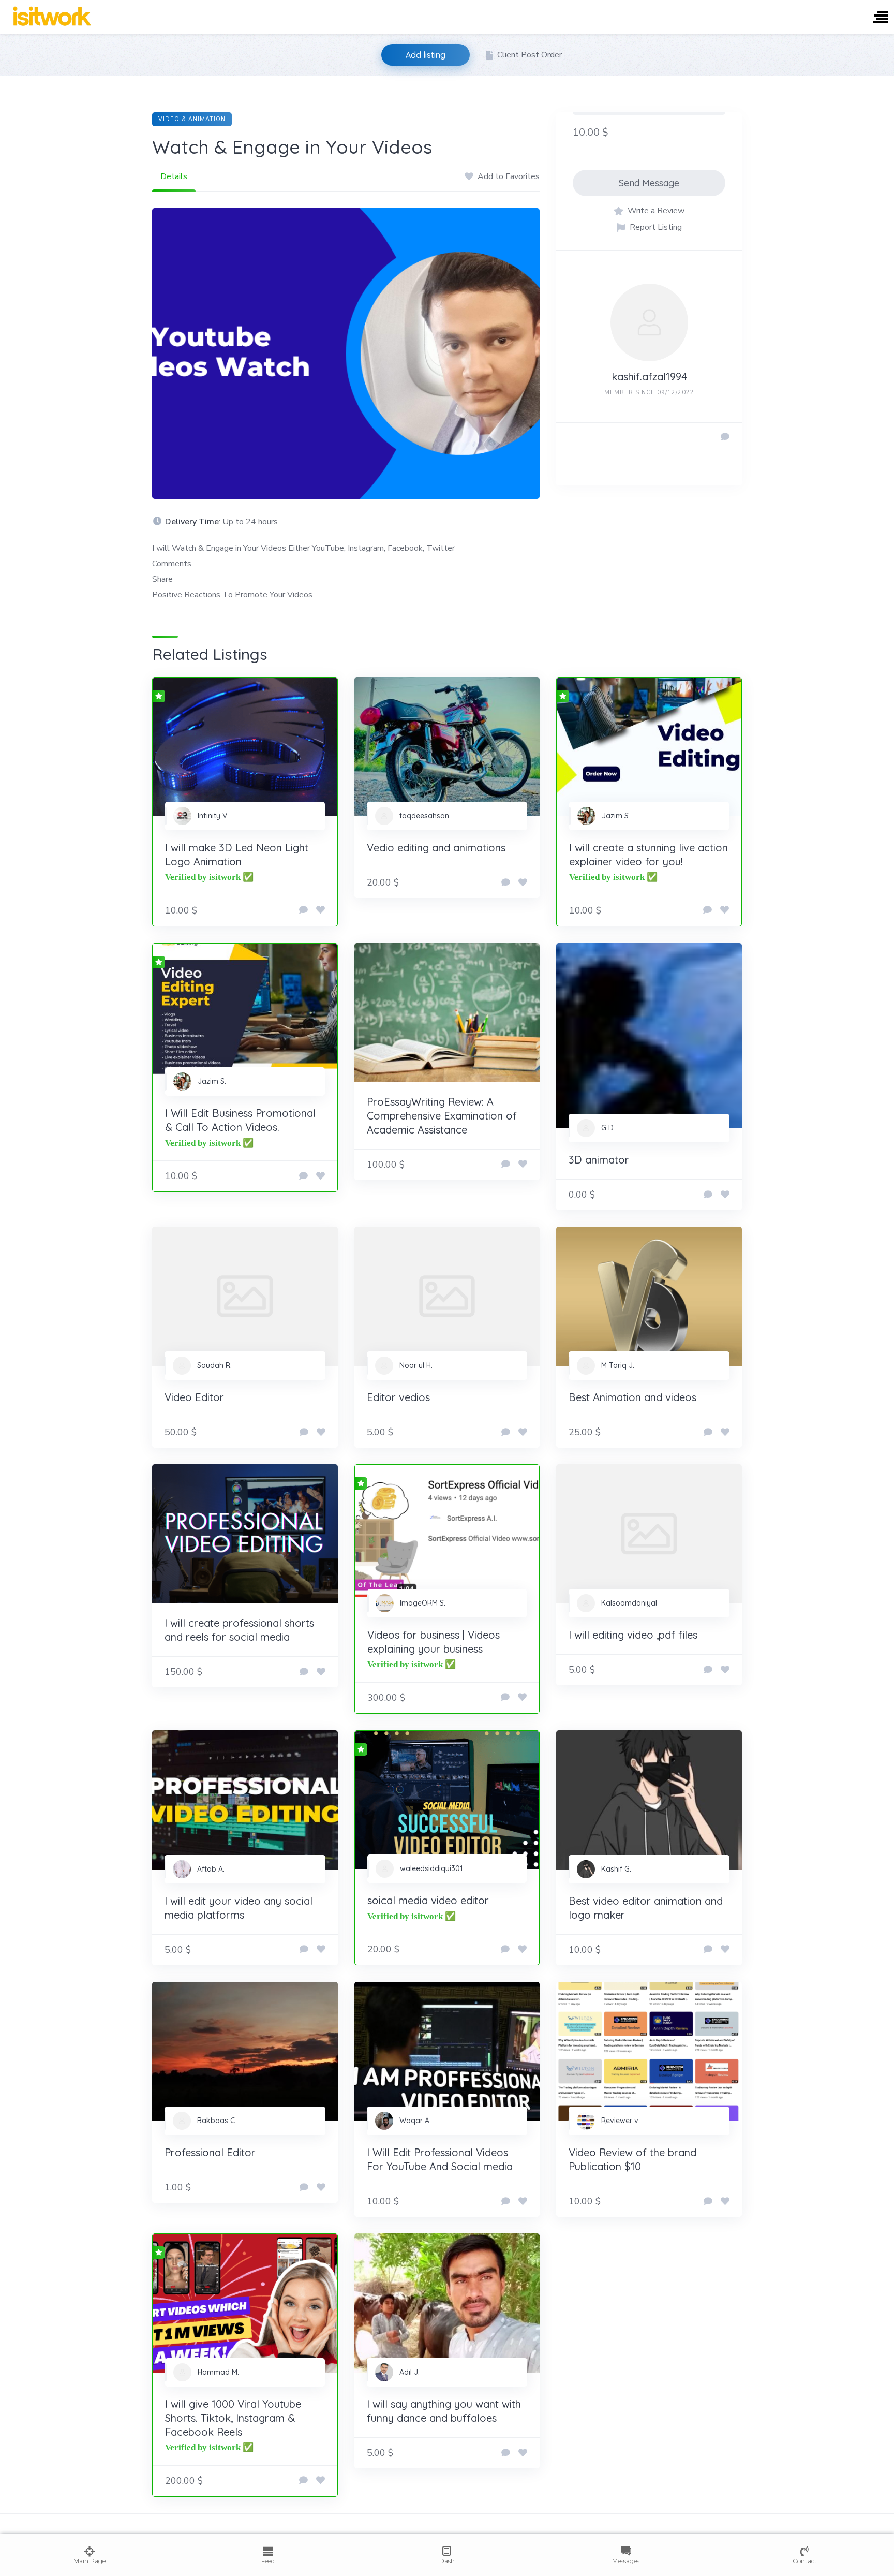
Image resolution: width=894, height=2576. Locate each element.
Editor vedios (398, 1397)
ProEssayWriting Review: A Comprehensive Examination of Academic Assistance (442, 1116)
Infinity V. (213, 816)
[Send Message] (725, 437)
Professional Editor (210, 2152)
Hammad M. (218, 2372)
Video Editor (194, 1397)
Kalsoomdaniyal (629, 1603)
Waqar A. (415, 2121)
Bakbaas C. (217, 2121)
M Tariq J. (618, 1365)
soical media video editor (428, 1900)
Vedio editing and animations (436, 848)
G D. (608, 1128)
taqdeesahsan (424, 816)
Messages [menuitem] (626, 2561)
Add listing (426, 55)
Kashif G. (616, 1869)
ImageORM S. (423, 1603)
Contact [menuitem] (805, 2561)
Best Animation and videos (632, 1397)
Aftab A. (211, 1869)
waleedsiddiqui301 (431, 1868)
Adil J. (409, 2372)
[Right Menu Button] (881, 18)
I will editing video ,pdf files (633, 1635)
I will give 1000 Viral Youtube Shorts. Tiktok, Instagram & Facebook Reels (233, 2418)
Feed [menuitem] (268, 2561)
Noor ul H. (416, 1365)
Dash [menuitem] (447, 2561)
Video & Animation (192, 119)
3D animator (599, 1160)
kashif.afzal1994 (649, 377)
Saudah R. (214, 1365)
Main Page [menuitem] (90, 2561)
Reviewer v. (621, 2121)
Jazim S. (616, 816)
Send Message (649, 183)
